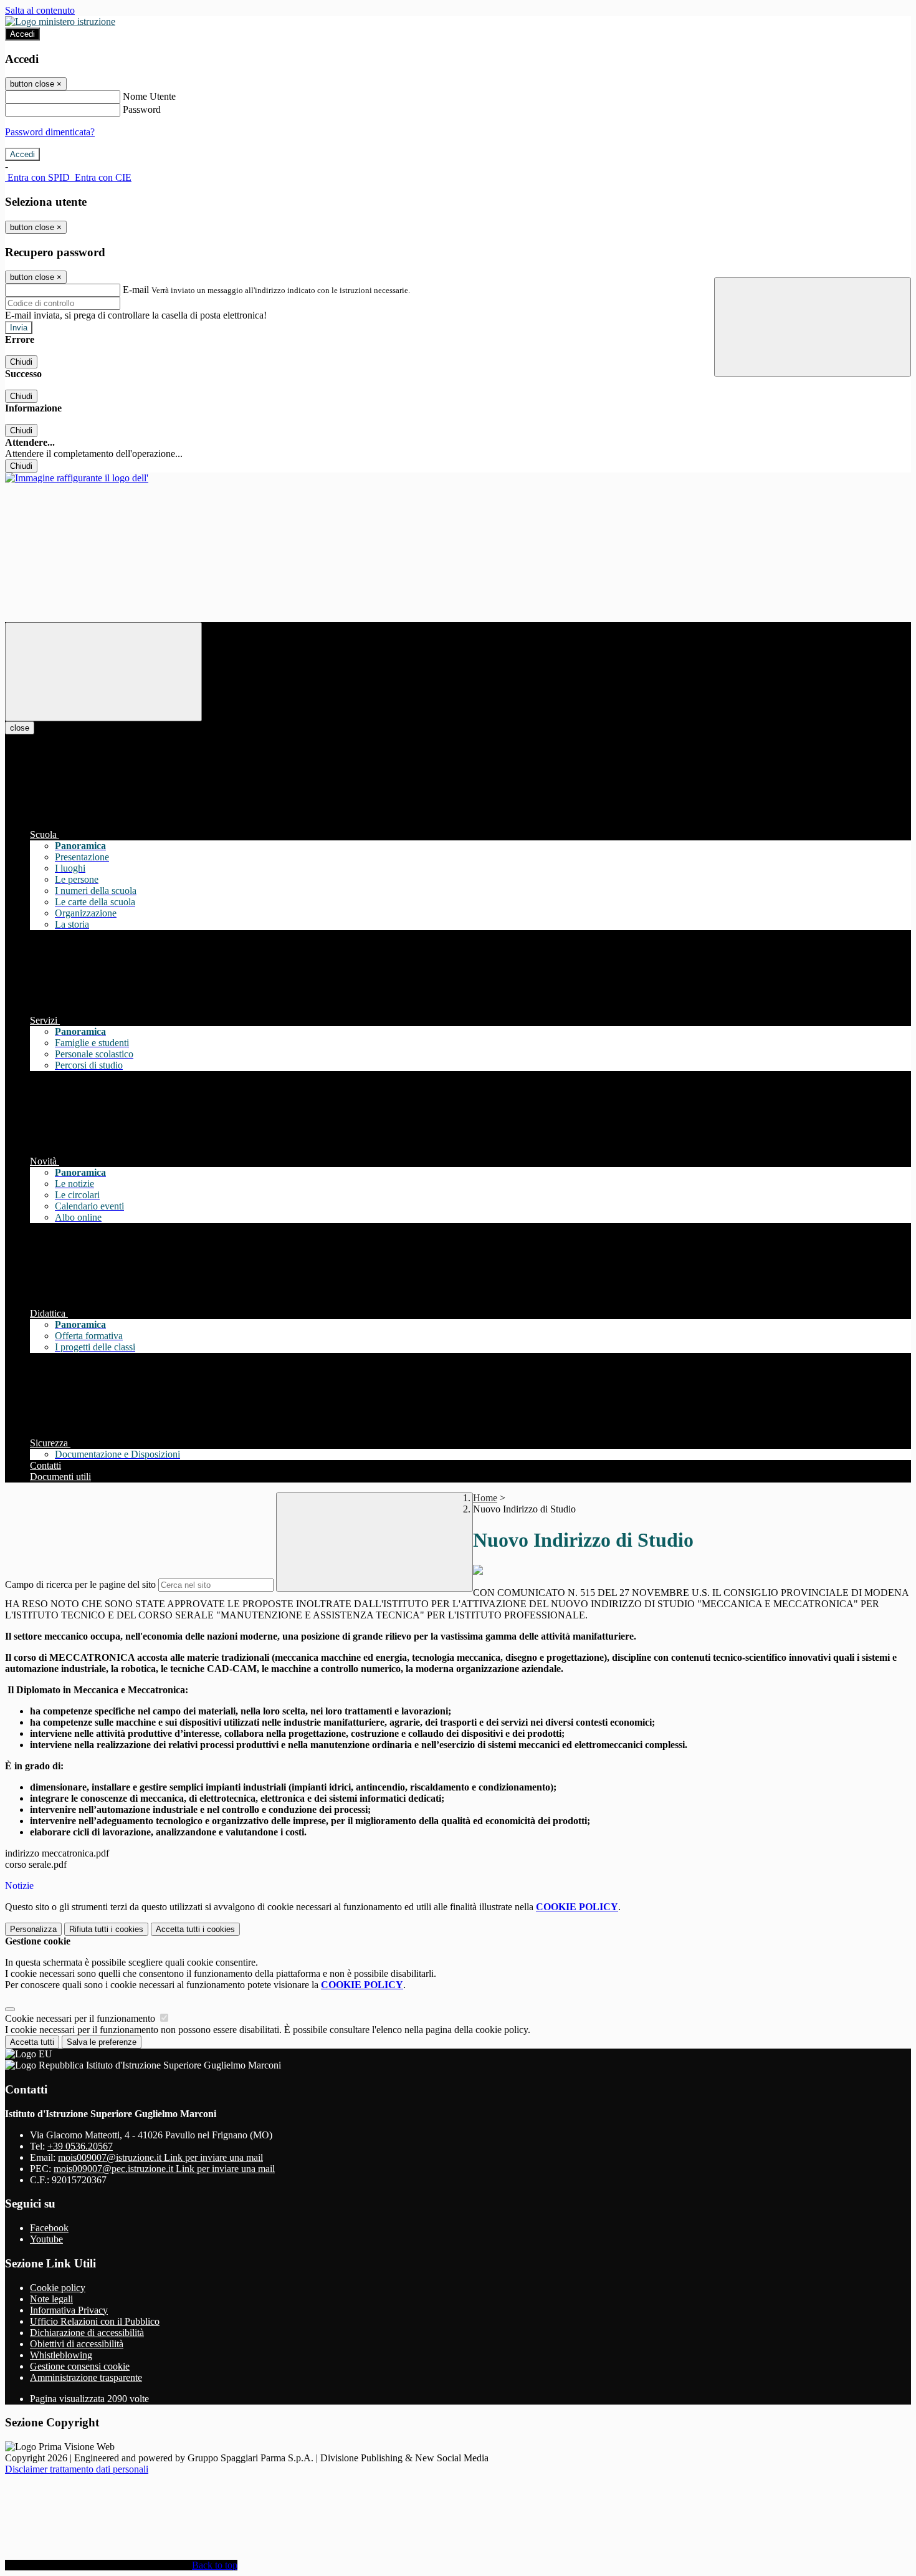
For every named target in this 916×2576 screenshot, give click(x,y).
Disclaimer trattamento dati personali (77, 2469)
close (20, 728)
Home (485, 1498)
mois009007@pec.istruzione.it (164, 2169)
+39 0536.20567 (80, 2146)
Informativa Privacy (69, 2310)
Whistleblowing (61, 2355)
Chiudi (21, 362)
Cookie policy (58, 2288)
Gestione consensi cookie (80, 2366)
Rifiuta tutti (106, 1929)
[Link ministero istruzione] (60, 22)
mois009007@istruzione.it (160, 2157)
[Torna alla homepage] (77, 478)
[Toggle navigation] (103, 672)
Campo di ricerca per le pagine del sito (80, 1584)
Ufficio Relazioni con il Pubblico (95, 2321)
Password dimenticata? (50, 132)
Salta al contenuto (40, 10)
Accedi (22, 34)
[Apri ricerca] (813, 327)
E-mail (136, 290)
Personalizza (33, 1929)
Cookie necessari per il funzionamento (81, 2018)
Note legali (51, 2299)
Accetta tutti (195, 1929)
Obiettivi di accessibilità (77, 2344)
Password (142, 109)
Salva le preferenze (102, 2042)
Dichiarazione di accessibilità (87, 2333)
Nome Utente (149, 96)
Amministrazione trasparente (86, 2377)
